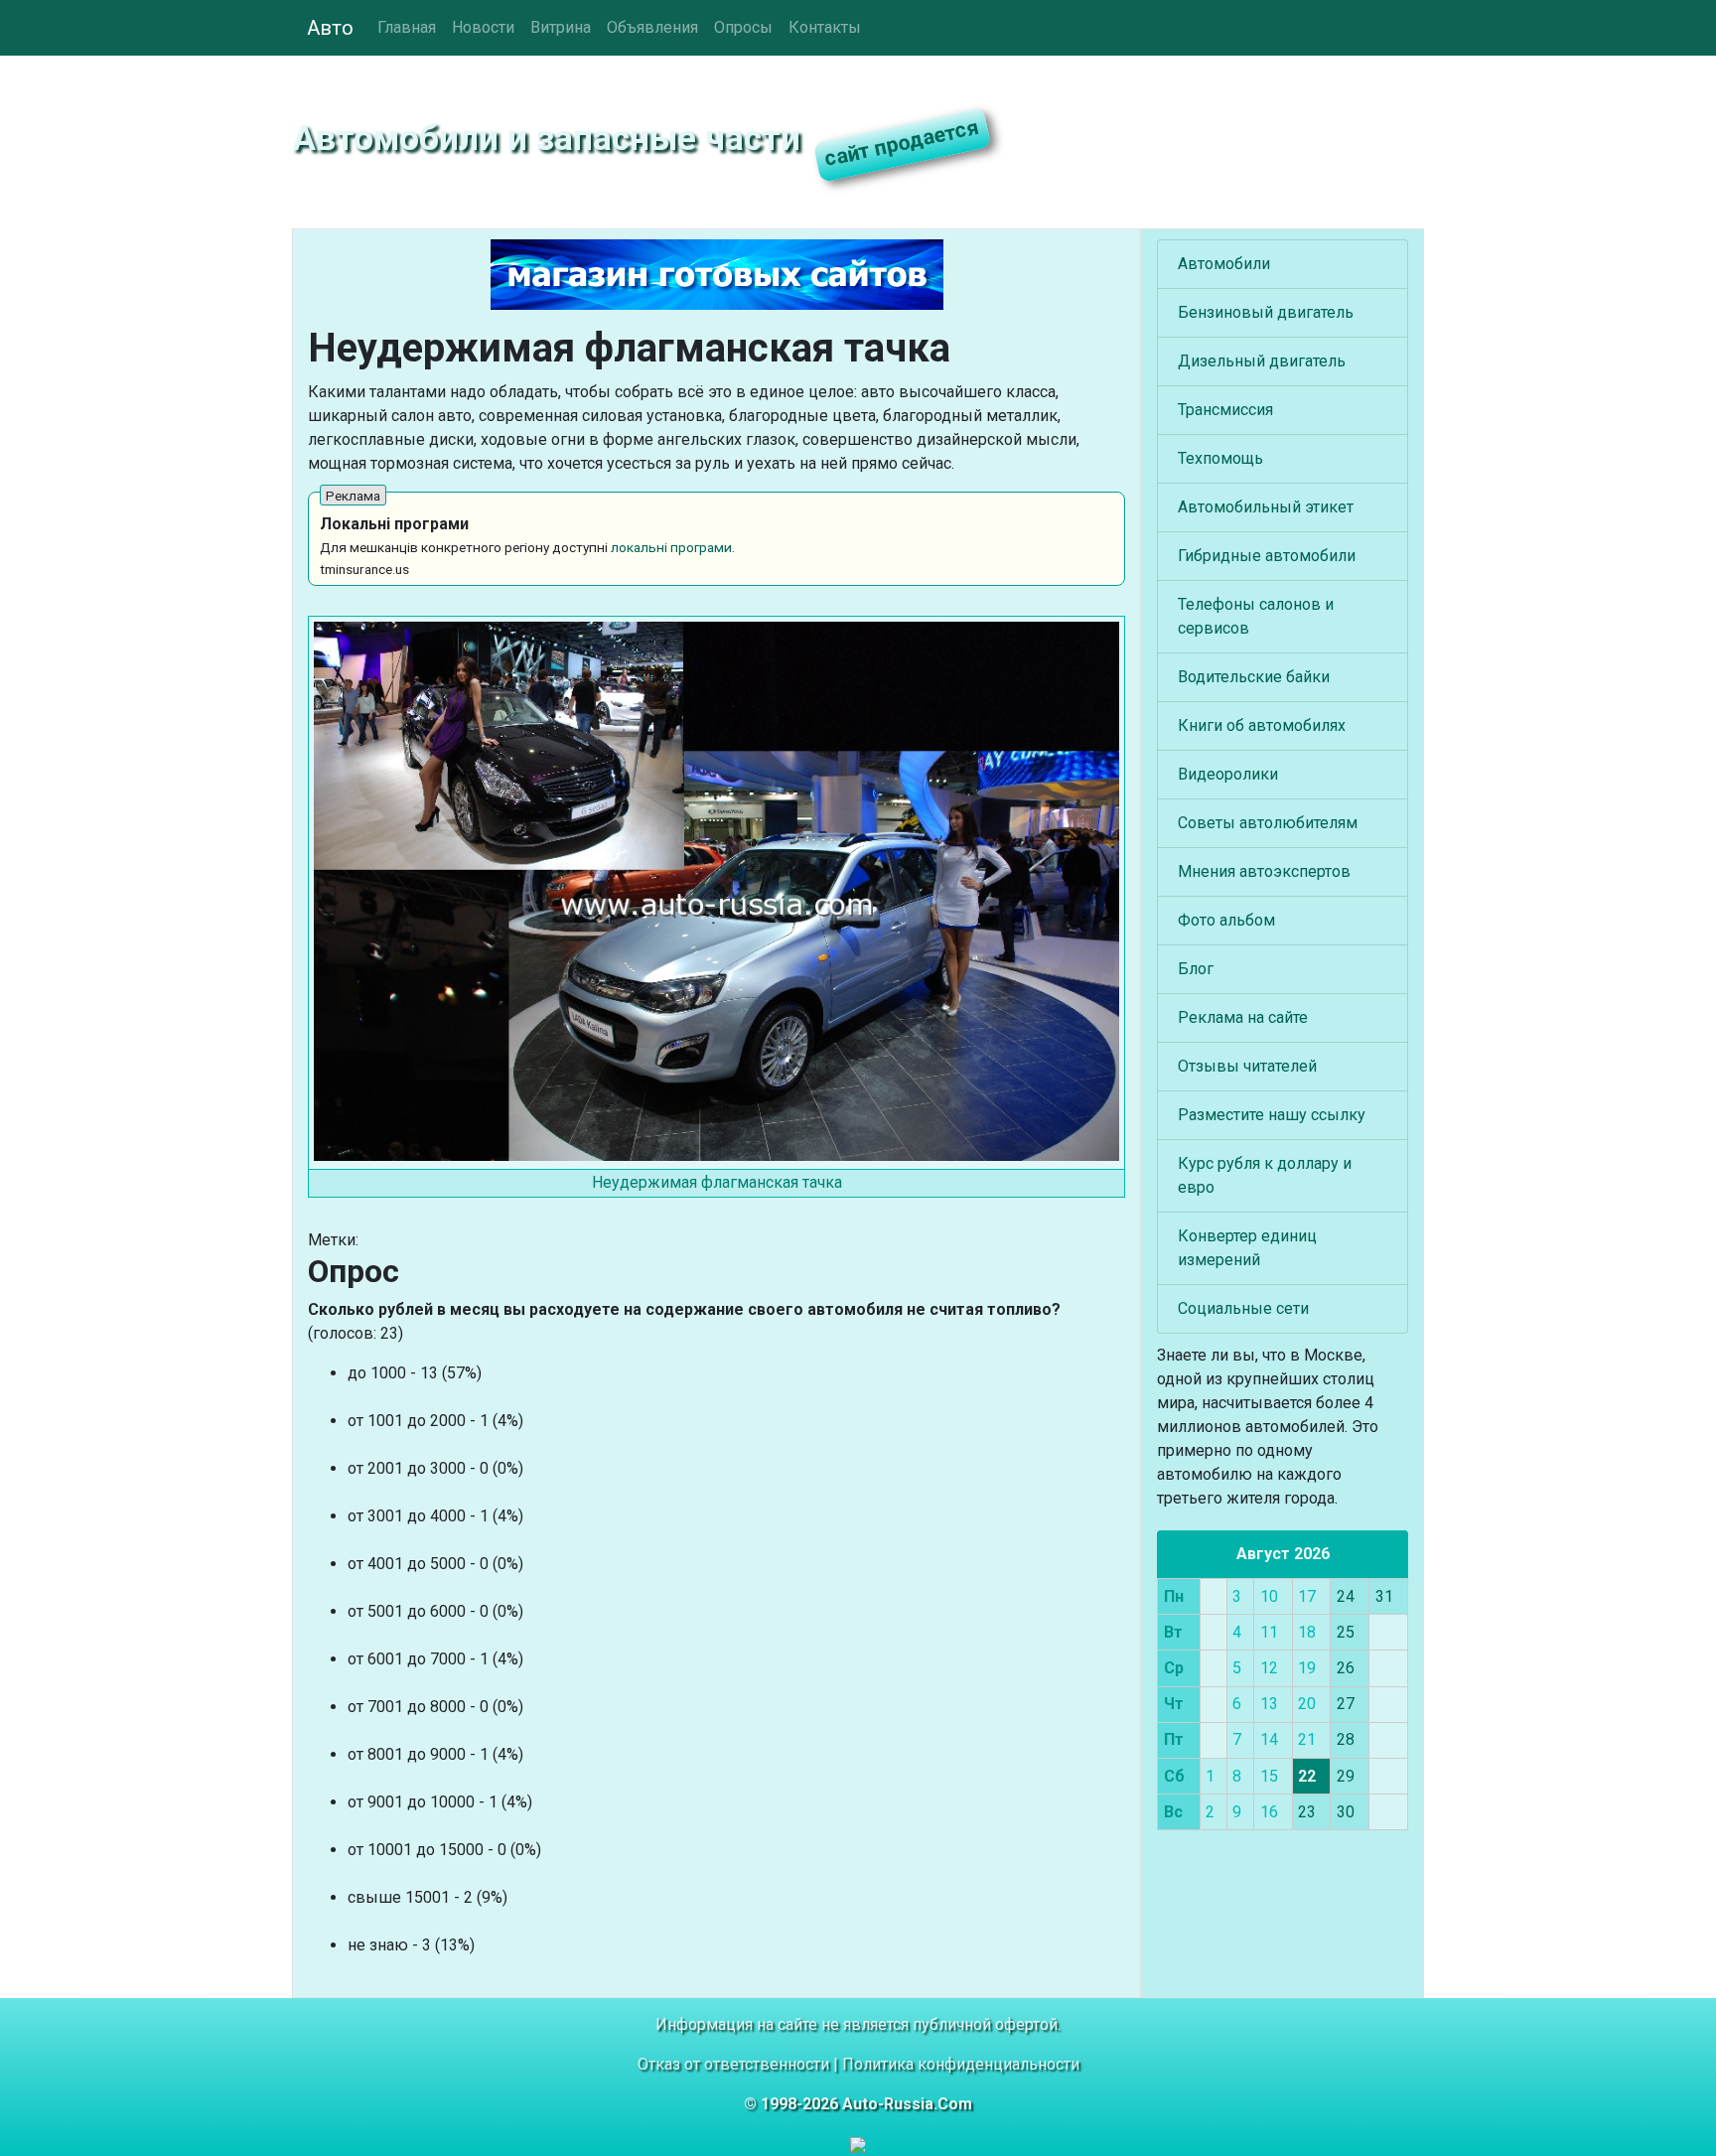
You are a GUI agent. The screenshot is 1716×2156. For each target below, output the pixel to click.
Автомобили (1224, 264)
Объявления (652, 27)
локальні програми (671, 547)
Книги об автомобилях (1262, 725)
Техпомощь (1220, 458)
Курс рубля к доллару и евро (1265, 1175)
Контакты (825, 27)
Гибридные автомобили (1267, 556)
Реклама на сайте (1243, 1017)
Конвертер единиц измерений (1247, 1248)
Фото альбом (1226, 920)
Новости (483, 27)
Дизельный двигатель (1262, 361)
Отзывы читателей (1247, 1066)
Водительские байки (1254, 677)
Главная (407, 27)
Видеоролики (1228, 774)
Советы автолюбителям (1268, 823)
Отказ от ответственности (733, 2064)
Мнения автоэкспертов (1264, 871)
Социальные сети (1243, 1308)
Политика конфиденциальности (961, 2064)
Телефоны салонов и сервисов (1256, 616)
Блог (1196, 969)
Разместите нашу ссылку (1272, 1115)
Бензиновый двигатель (1266, 312)
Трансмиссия (1225, 410)
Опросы (743, 27)
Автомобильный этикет (1266, 507)
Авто (330, 28)
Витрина (561, 27)
